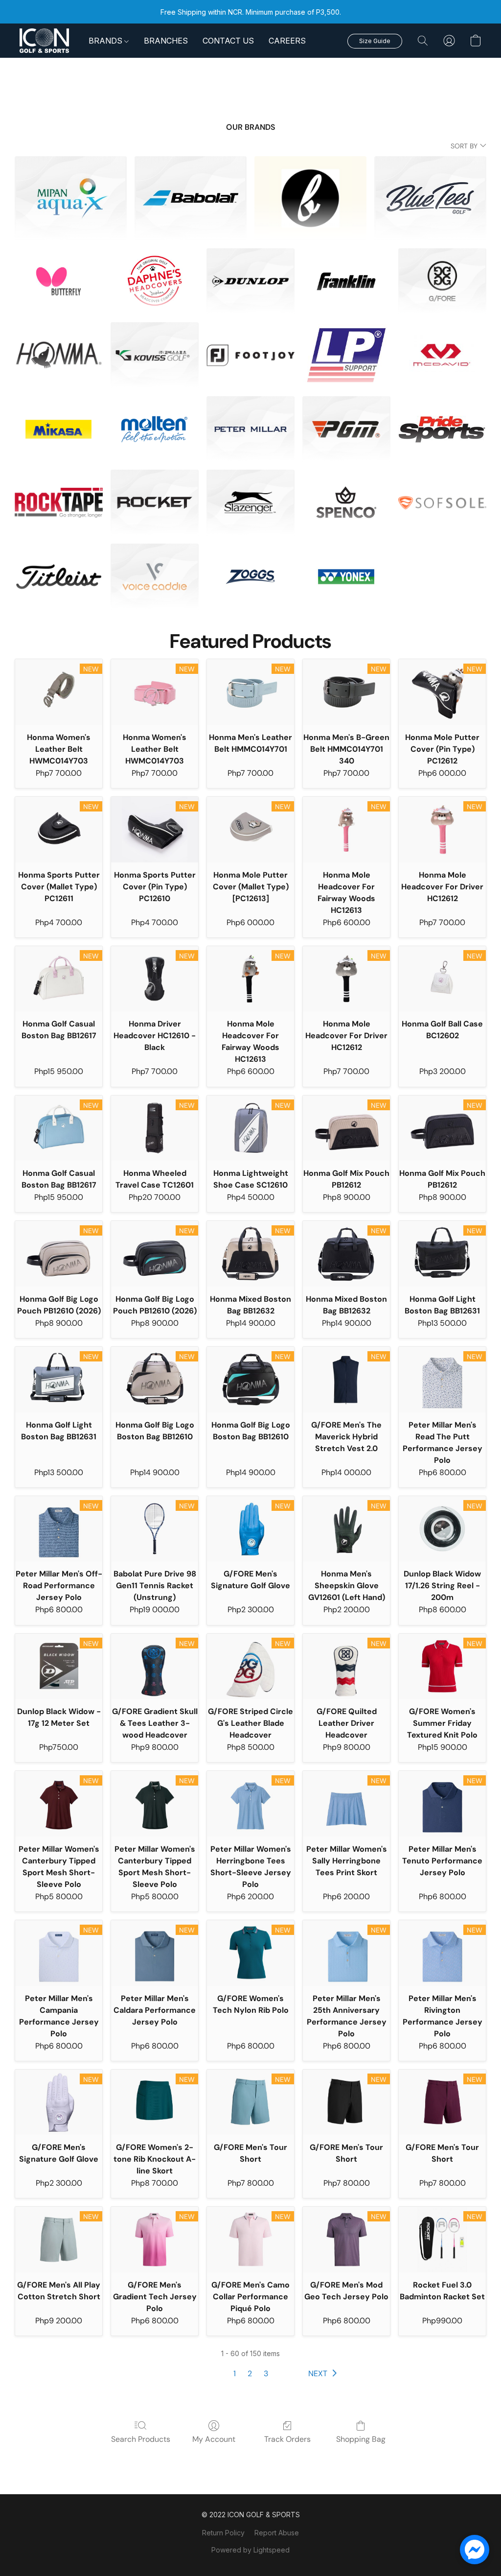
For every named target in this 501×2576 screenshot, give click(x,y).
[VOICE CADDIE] (155, 577)
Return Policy (223, 2533)
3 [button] (266, 2373)
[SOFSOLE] (442, 503)
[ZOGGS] (250, 577)
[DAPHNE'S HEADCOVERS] (155, 281)
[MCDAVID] (442, 355)
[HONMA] (59, 355)
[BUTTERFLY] (59, 281)
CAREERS (287, 41)
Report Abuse (277, 2533)
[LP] (346, 355)
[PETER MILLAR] (250, 429)
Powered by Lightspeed (250, 2550)
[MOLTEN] (155, 429)
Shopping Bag (361, 2439)
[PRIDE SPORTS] (442, 429)
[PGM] (346, 429)
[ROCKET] (155, 503)
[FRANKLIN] (346, 281)
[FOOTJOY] (250, 355)
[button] (44, 41)
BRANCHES (166, 41)
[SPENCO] (346, 503)
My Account (214, 2439)
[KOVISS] (155, 355)
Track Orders (287, 2439)
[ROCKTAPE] (59, 503)
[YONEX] (346, 577)
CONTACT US (228, 41)
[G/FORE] (442, 281)
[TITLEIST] (59, 577)
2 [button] (250, 2373)
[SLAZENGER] (250, 503)
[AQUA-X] (71, 198)
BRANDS (106, 41)
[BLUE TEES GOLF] (430, 198)
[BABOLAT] (191, 198)
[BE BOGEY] (310, 198)
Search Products (141, 2439)
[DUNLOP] (250, 281)
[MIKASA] (59, 429)
